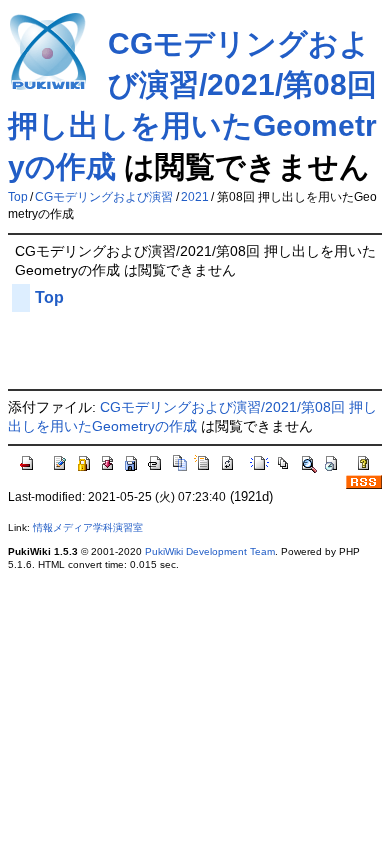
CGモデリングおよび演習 (104, 197)
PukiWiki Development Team (210, 551)
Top (18, 197)
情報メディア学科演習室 (88, 527)
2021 (195, 197)
